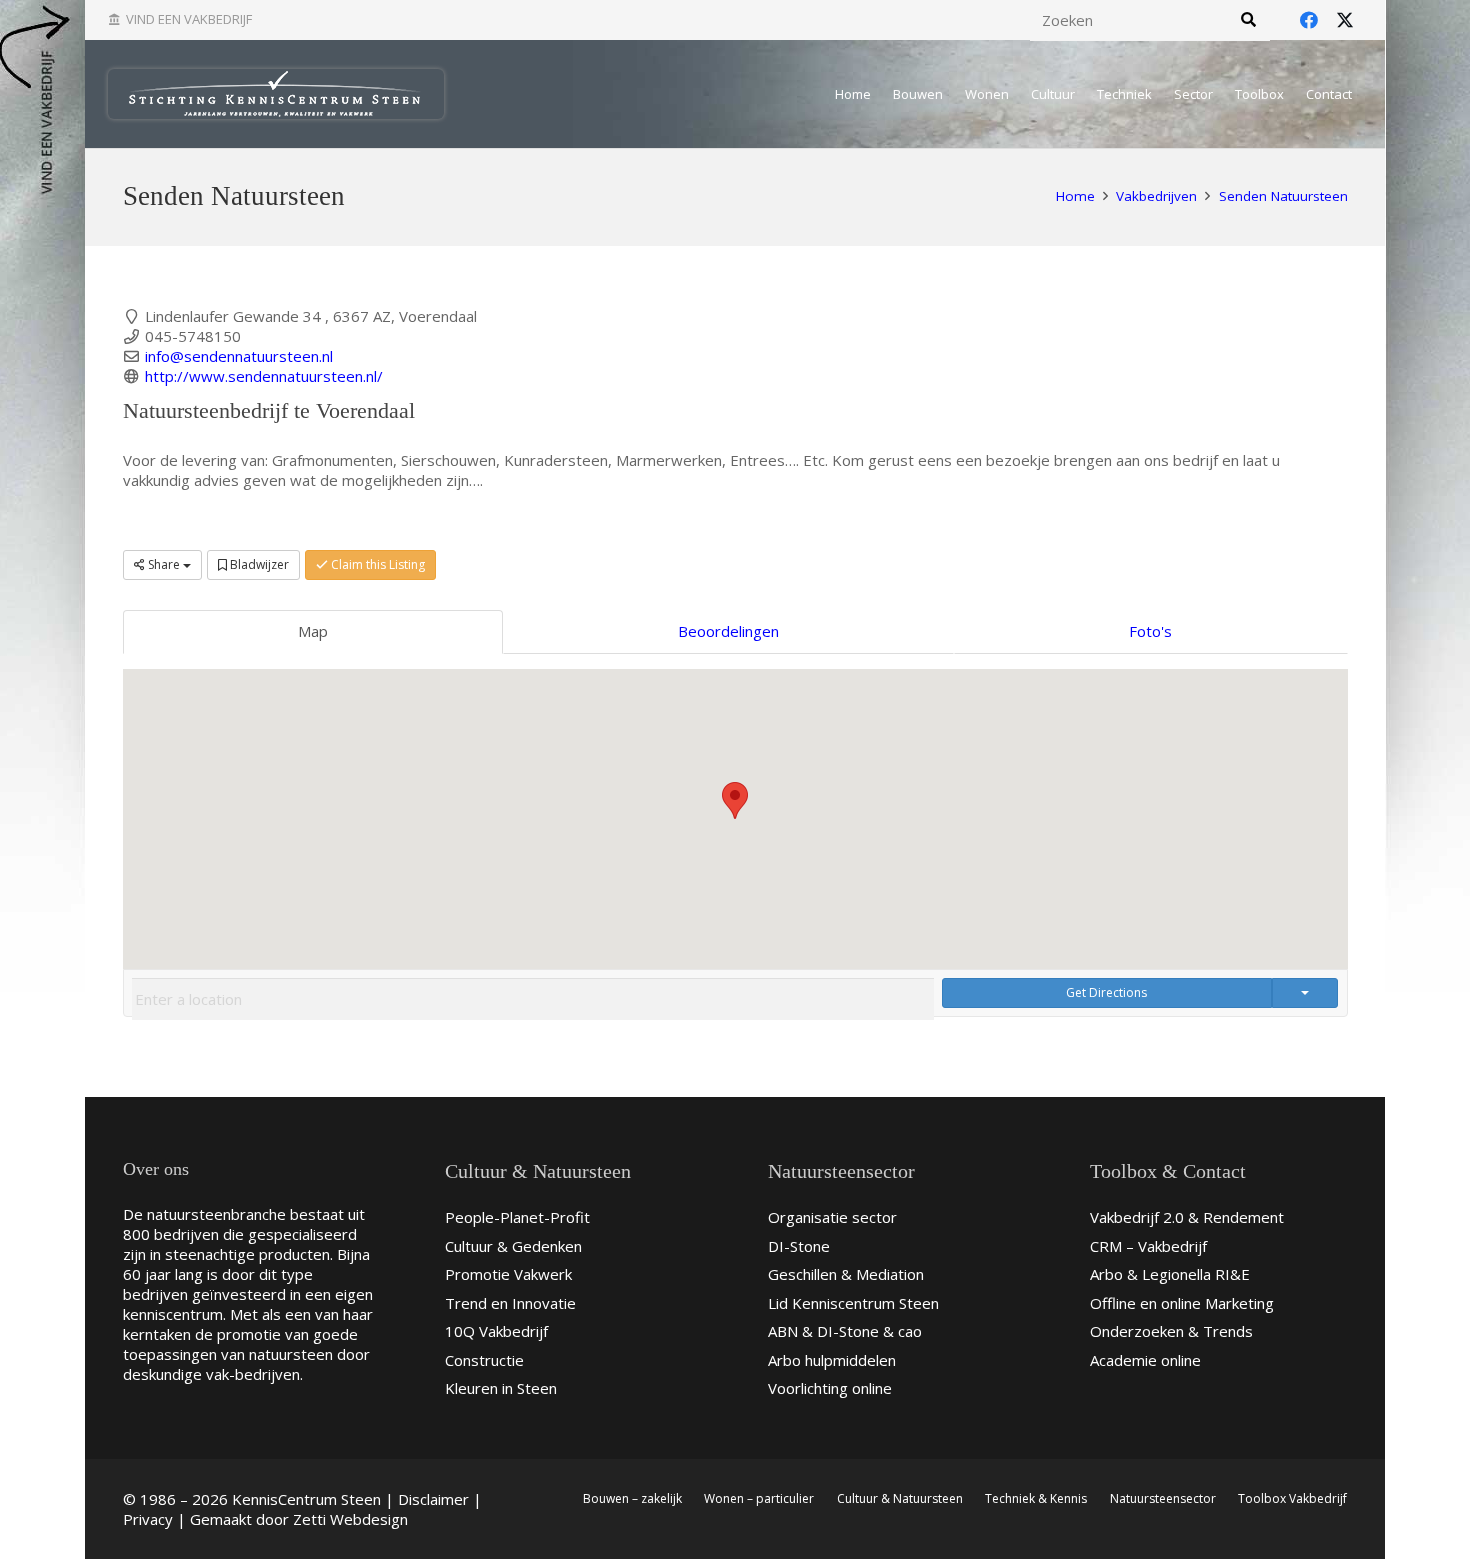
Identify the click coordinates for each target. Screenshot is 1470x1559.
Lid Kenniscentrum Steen (853, 1303)
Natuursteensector (1163, 1498)
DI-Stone (799, 1246)
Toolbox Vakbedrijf (1292, 1498)
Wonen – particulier (759, 1498)
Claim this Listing (376, 564)
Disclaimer (433, 1499)
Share (164, 564)
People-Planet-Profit (517, 1217)
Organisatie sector (832, 1217)
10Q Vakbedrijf (496, 1331)
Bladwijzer (258, 564)
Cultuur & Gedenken (513, 1246)
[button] (735, 800)
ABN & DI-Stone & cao (845, 1331)
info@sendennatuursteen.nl (239, 356)
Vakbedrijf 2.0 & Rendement (1187, 1217)
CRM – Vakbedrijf (1148, 1246)
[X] (1345, 20)
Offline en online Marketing (1182, 1303)
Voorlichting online (830, 1388)
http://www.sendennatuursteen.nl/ (264, 376)
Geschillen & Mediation (846, 1274)
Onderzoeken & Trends (1171, 1331)
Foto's (1150, 631)
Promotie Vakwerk (508, 1274)
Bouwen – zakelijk (632, 1498)
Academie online (1145, 1360)
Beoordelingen (728, 631)
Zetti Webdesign (350, 1519)
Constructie (484, 1360)
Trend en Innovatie (510, 1303)
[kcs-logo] (276, 94)
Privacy (148, 1519)
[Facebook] (1309, 20)
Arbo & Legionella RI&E (1170, 1274)
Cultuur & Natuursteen (900, 1498)
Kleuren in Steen (501, 1388)
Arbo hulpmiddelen (832, 1360)
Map (313, 631)
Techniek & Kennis (1036, 1498)
